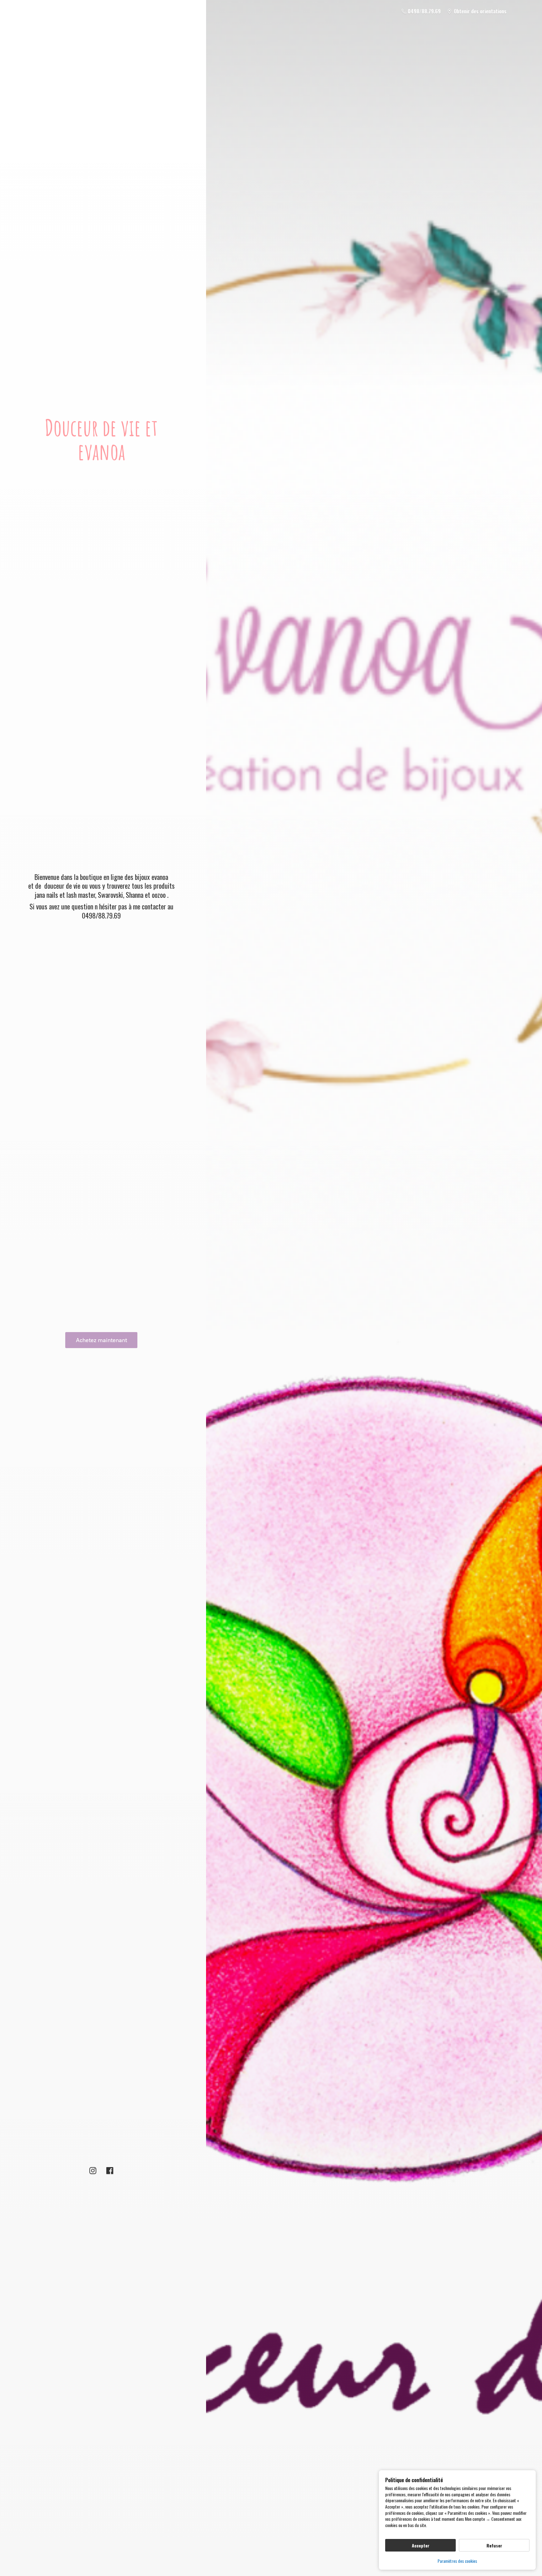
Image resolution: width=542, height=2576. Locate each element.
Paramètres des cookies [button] (457, 2561)
